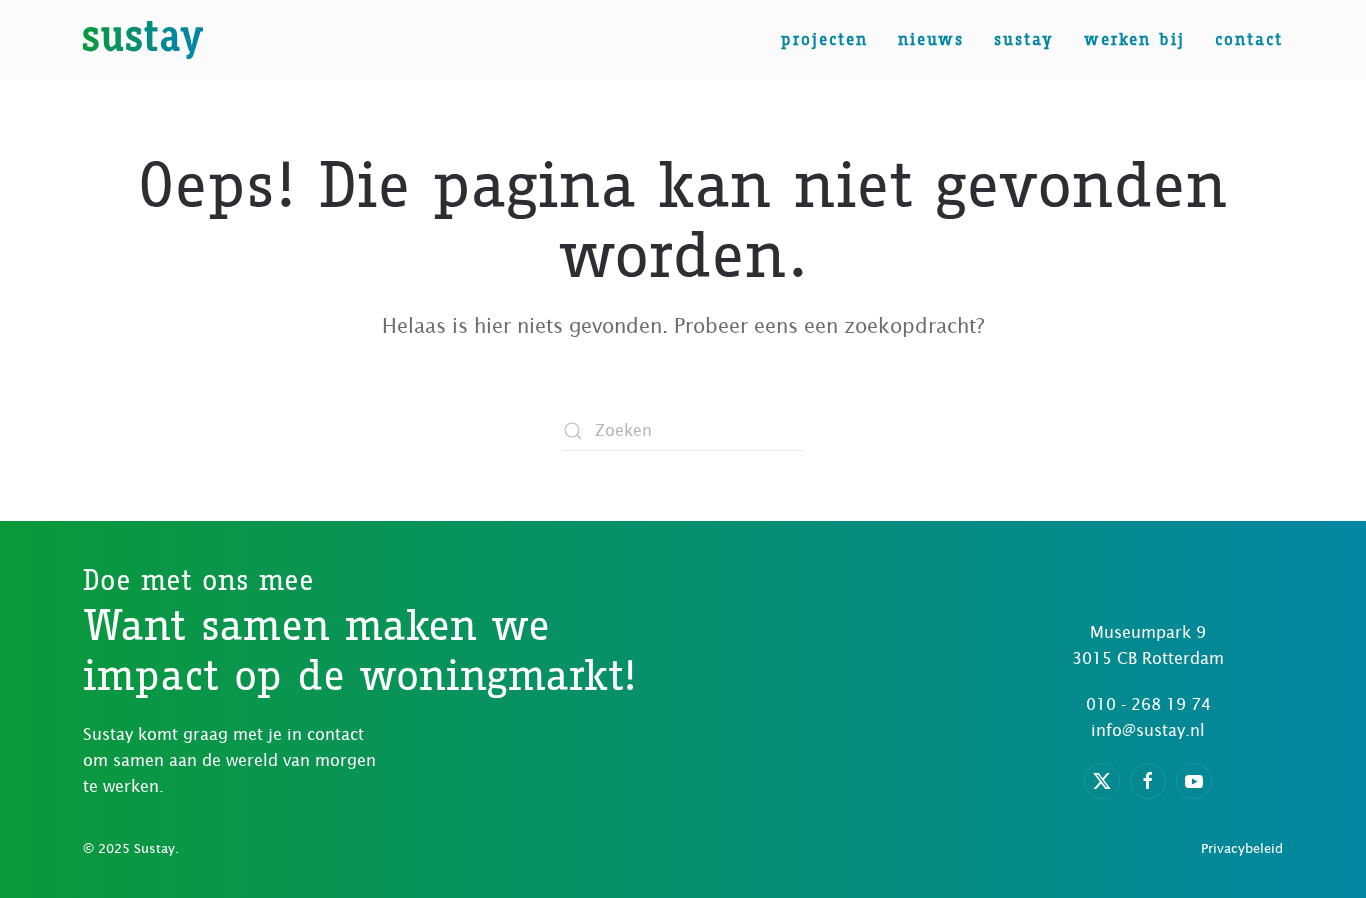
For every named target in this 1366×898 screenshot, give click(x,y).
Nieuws (931, 39)
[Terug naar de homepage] (143, 40)
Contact (1249, 39)
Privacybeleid (1242, 848)
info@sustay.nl (1148, 730)
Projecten (824, 39)
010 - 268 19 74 (1148, 704)
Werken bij (1134, 39)
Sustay (1024, 39)
